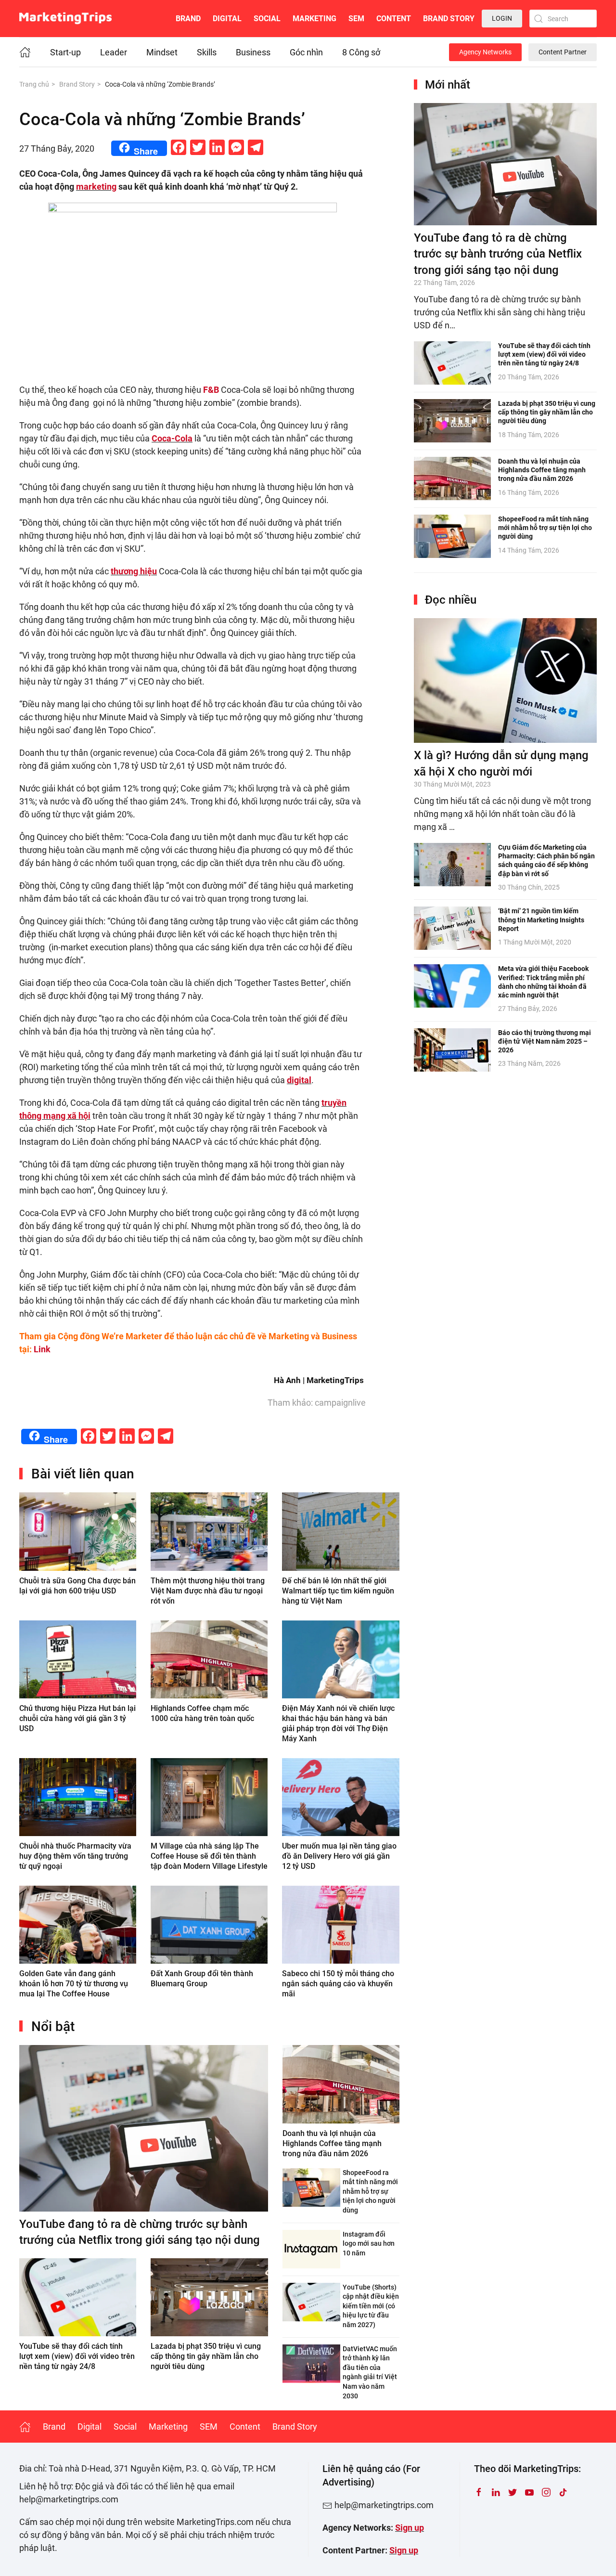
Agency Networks (485, 52)
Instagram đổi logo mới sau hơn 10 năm (369, 2244)
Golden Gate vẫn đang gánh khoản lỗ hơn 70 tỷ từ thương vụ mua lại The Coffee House (74, 1984)
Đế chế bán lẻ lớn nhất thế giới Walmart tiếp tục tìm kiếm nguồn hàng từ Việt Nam (338, 1591)
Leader (114, 52)
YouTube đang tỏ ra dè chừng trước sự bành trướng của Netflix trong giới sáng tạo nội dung (498, 254)
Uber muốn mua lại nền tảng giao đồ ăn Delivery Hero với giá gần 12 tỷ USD (339, 1856)
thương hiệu (134, 571)
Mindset (162, 52)
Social (267, 19)
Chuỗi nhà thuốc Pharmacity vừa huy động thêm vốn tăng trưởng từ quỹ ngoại (75, 1856)
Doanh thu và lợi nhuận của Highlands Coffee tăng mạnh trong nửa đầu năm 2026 (332, 2143)
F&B (211, 390)
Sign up (410, 2528)
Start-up (65, 52)
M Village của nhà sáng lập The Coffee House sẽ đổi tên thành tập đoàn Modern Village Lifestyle (209, 1856)
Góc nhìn (306, 52)
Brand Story (449, 19)
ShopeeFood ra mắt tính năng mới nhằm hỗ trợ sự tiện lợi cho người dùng (370, 2191)
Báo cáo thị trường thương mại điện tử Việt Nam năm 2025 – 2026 (545, 1041)
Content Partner (563, 52)
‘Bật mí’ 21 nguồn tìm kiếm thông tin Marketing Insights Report (541, 919)
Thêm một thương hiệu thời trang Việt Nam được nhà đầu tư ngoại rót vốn (208, 1591)
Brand (188, 19)
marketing (96, 187)
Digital (227, 19)
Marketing (314, 19)
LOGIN (502, 18)
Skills (207, 52)
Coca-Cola (172, 438)
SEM (356, 19)
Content (394, 19)
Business (253, 52)
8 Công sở (361, 52)
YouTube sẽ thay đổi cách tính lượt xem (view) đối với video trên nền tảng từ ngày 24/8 (77, 2356)
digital (299, 1080)
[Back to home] (65, 19)
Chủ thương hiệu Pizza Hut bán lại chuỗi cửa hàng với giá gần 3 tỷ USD (77, 1718)
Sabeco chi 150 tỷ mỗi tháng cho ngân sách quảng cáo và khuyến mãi (338, 1984)
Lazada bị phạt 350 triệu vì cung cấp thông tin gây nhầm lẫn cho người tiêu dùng (206, 2356)
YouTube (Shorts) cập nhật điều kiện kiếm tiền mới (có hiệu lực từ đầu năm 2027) (371, 2306)
